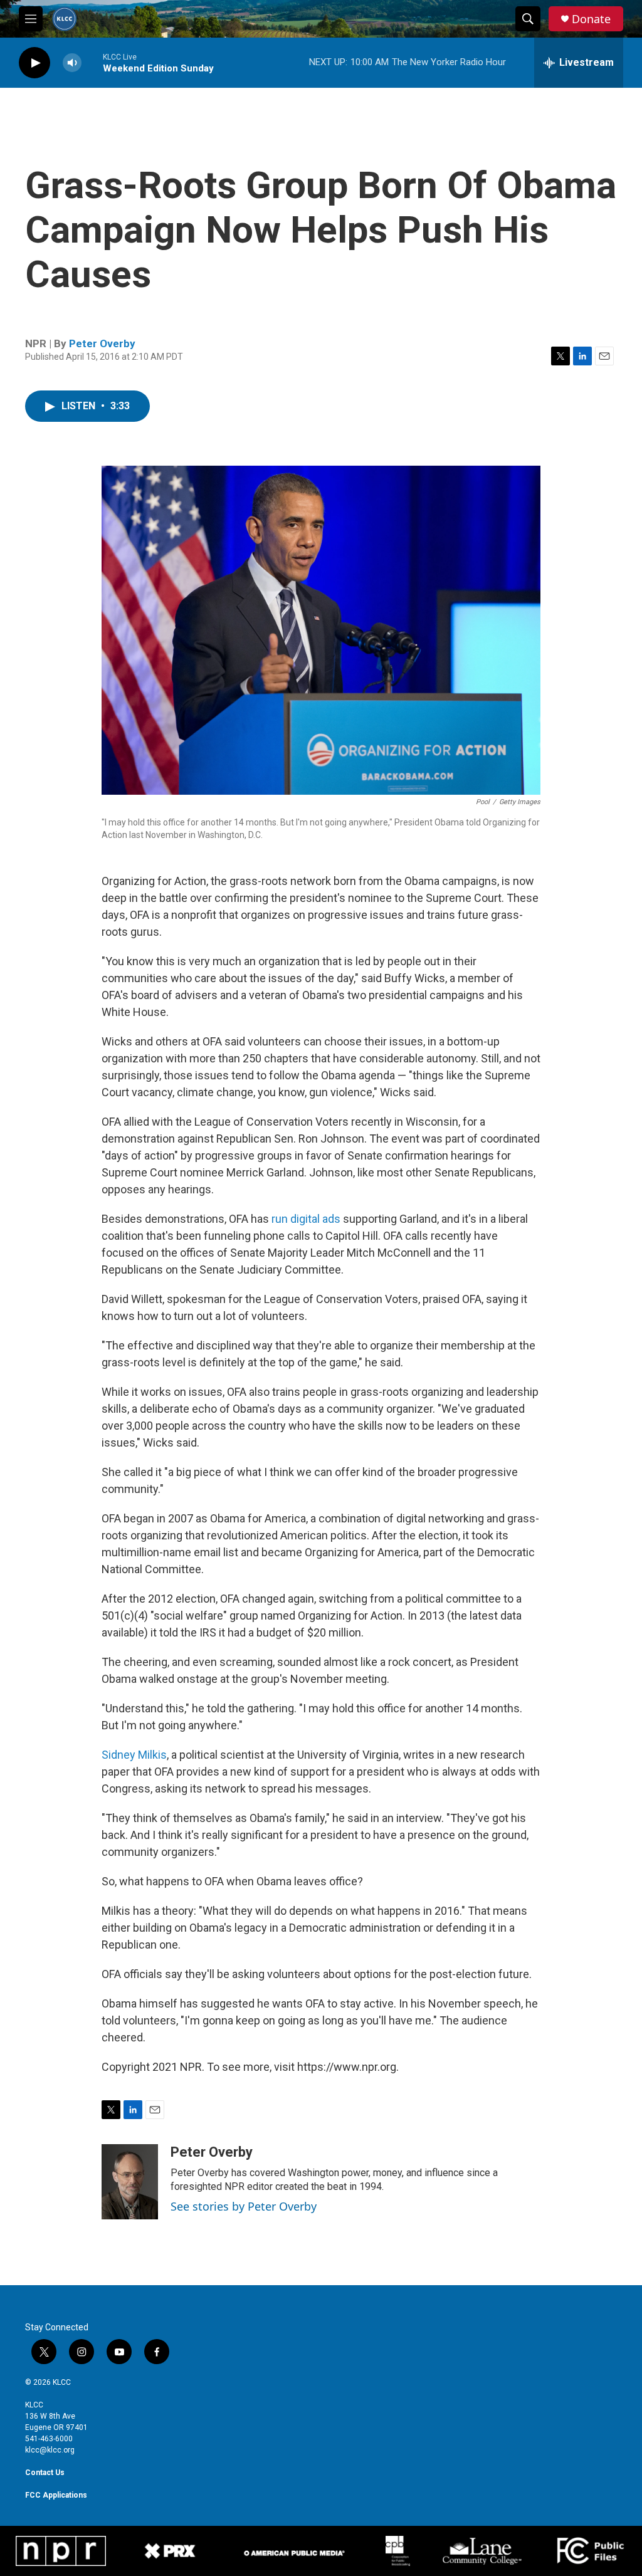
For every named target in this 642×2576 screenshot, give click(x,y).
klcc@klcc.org (50, 2450)
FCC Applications (56, 2495)
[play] (34, 63)
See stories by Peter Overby (244, 2206)
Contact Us (45, 2473)
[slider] (92, 62)
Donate (591, 19)
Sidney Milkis (134, 1755)
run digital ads (306, 1219)
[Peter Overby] (130, 2182)
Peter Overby (102, 343)
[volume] (72, 63)
